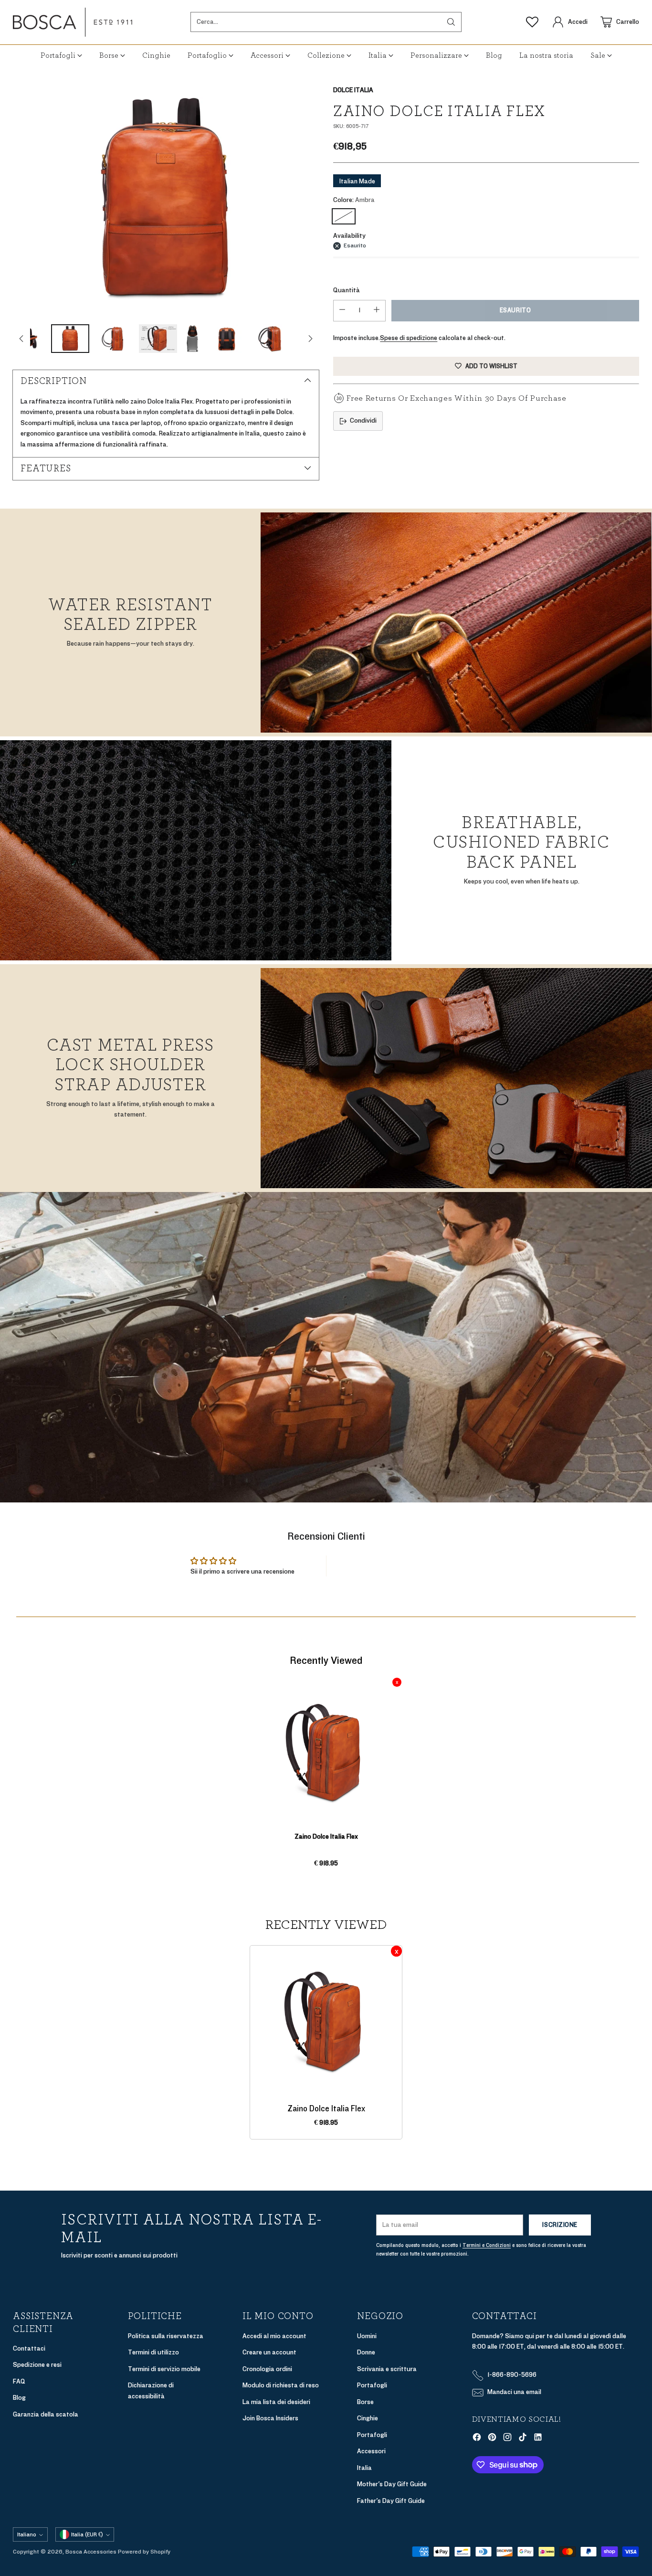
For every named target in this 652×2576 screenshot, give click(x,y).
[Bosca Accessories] (73, 22)
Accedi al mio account (274, 2336)
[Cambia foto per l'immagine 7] (158, 339)
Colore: (354, 200)
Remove (397, 1682)
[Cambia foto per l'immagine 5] (70, 339)
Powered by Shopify (144, 2552)
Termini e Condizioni (487, 2245)
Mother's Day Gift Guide (392, 2484)
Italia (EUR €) (87, 2534)
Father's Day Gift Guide (391, 2501)
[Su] (21, 339)
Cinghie (368, 2418)
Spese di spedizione (409, 338)
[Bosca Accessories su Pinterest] (492, 2439)
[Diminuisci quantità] (342, 311)
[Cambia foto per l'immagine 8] (192, 339)
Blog (19, 2398)
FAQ (19, 2381)
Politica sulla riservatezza (166, 2336)
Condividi (363, 420)
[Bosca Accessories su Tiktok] (523, 2439)
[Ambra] (344, 216)
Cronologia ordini (267, 2369)
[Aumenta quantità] (377, 311)
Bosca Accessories (91, 2552)
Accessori (371, 2451)
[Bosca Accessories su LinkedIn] (538, 2439)
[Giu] (310, 339)
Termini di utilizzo (153, 2352)
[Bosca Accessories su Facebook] (477, 2439)
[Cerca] (451, 22)
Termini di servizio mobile (164, 2369)
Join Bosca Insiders (270, 2418)
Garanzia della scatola (46, 2414)
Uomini (367, 2336)
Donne (366, 2352)
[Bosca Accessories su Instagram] (507, 2439)
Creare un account (269, 2352)
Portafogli (372, 2385)
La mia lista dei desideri (276, 2402)
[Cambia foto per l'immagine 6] (114, 339)
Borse (365, 2402)
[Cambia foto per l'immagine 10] (271, 339)
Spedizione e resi (37, 2365)
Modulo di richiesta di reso (281, 2385)
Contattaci (29, 2348)
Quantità (347, 290)
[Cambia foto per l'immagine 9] (227, 339)
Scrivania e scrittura (387, 2369)
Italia (364, 2468)
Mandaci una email (514, 2392)
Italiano (27, 2534)
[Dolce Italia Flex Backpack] (166, 200)
